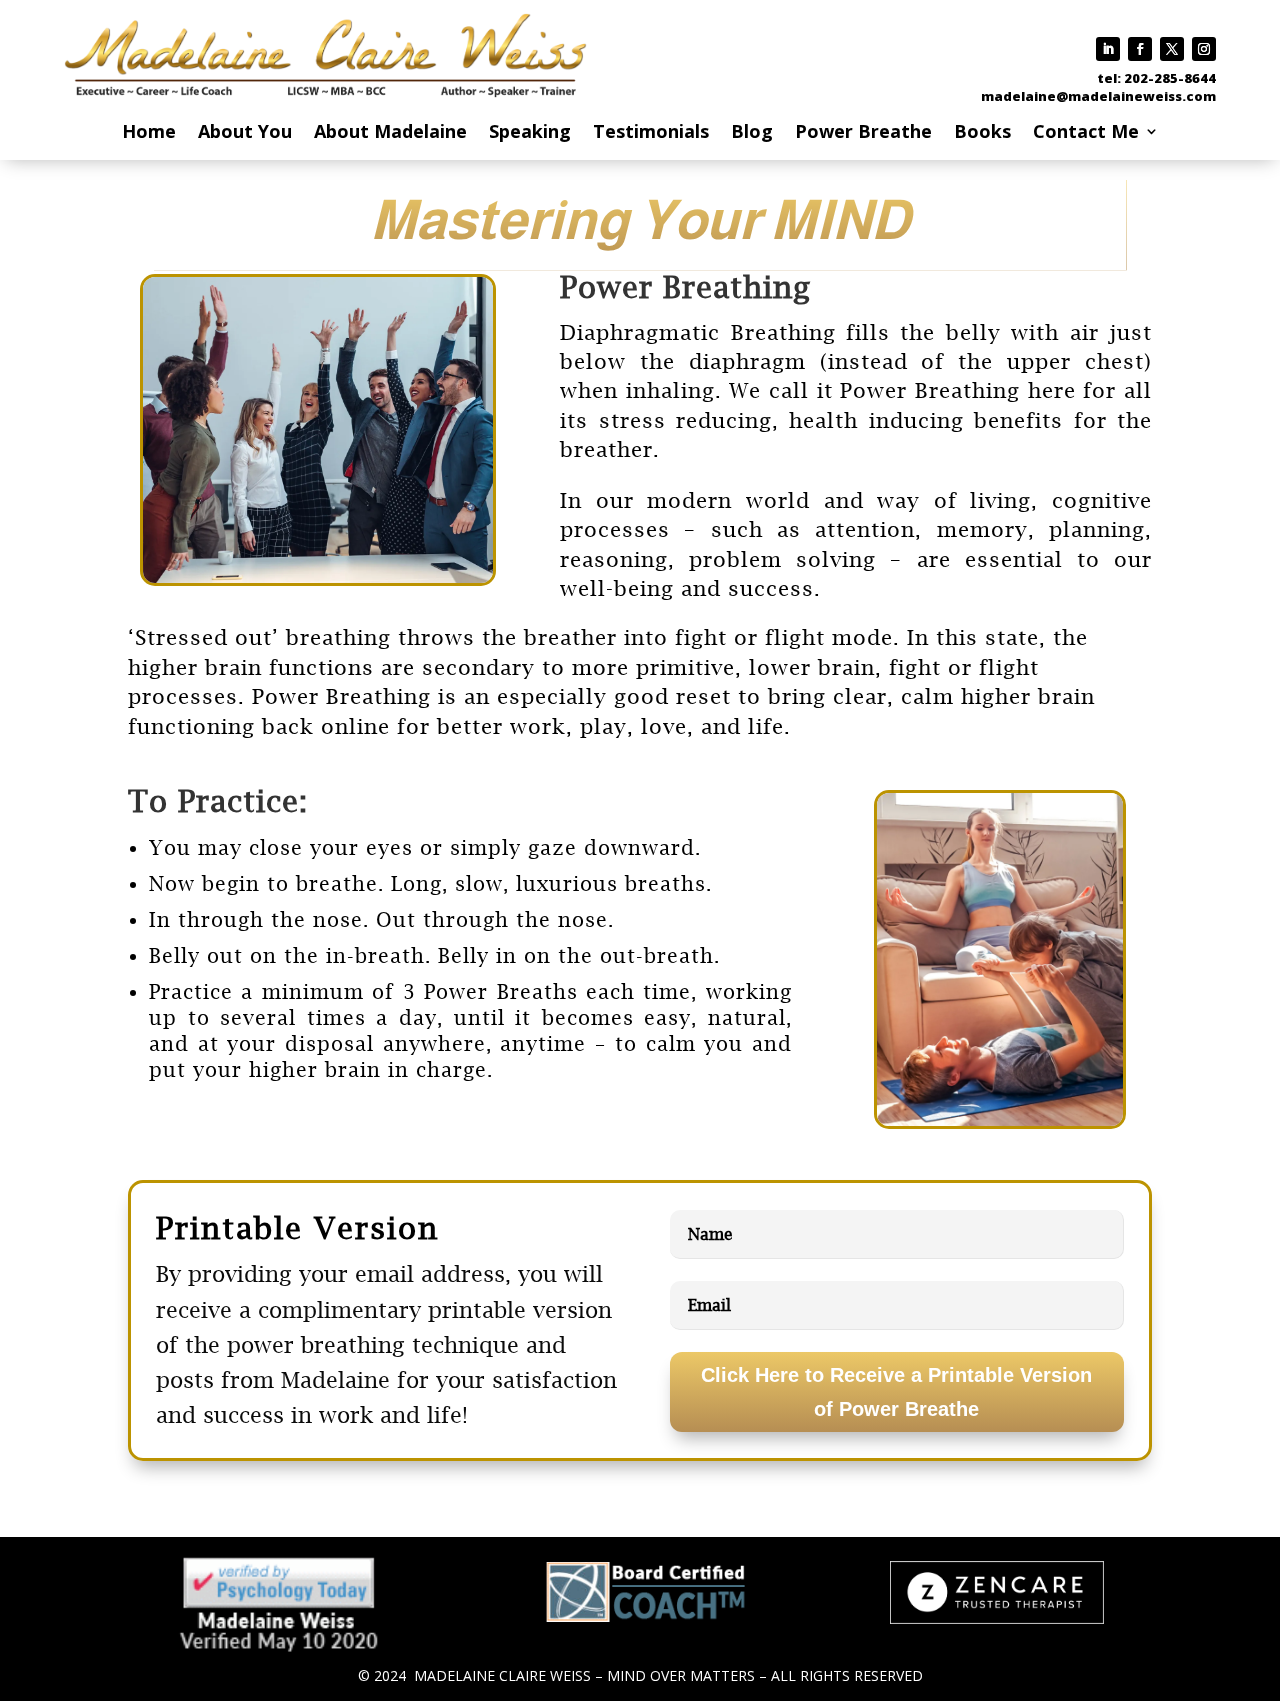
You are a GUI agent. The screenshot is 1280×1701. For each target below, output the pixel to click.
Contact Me (1086, 133)
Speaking (530, 133)
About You (245, 133)
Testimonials (651, 133)
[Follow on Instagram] (1204, 49)
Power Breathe (863, 133)
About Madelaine (390, 133)
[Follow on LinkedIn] (1108, 49)
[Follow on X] (1172, 49)
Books (982, 133)
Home (149, 133)
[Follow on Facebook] (1140, 49)
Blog (752, 133)
